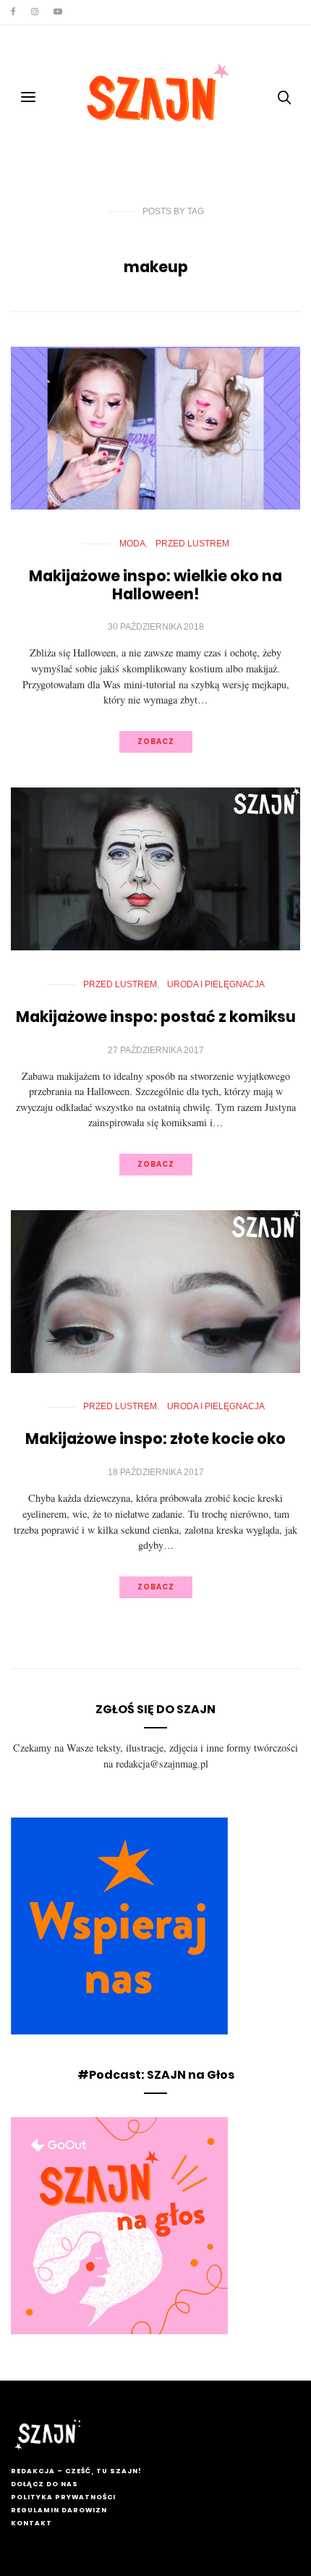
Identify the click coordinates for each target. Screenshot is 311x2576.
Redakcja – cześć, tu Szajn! (76, 2471)
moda (132, 544)
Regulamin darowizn (59, 2510)
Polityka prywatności (63, 2497)
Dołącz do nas (44, 2484)
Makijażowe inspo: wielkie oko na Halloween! (155, 585)
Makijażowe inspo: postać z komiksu (156, 1017)
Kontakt (31, 2523)
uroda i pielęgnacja (216, 984)
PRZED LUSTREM (192, 544)
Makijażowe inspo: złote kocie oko (155, 1439)
